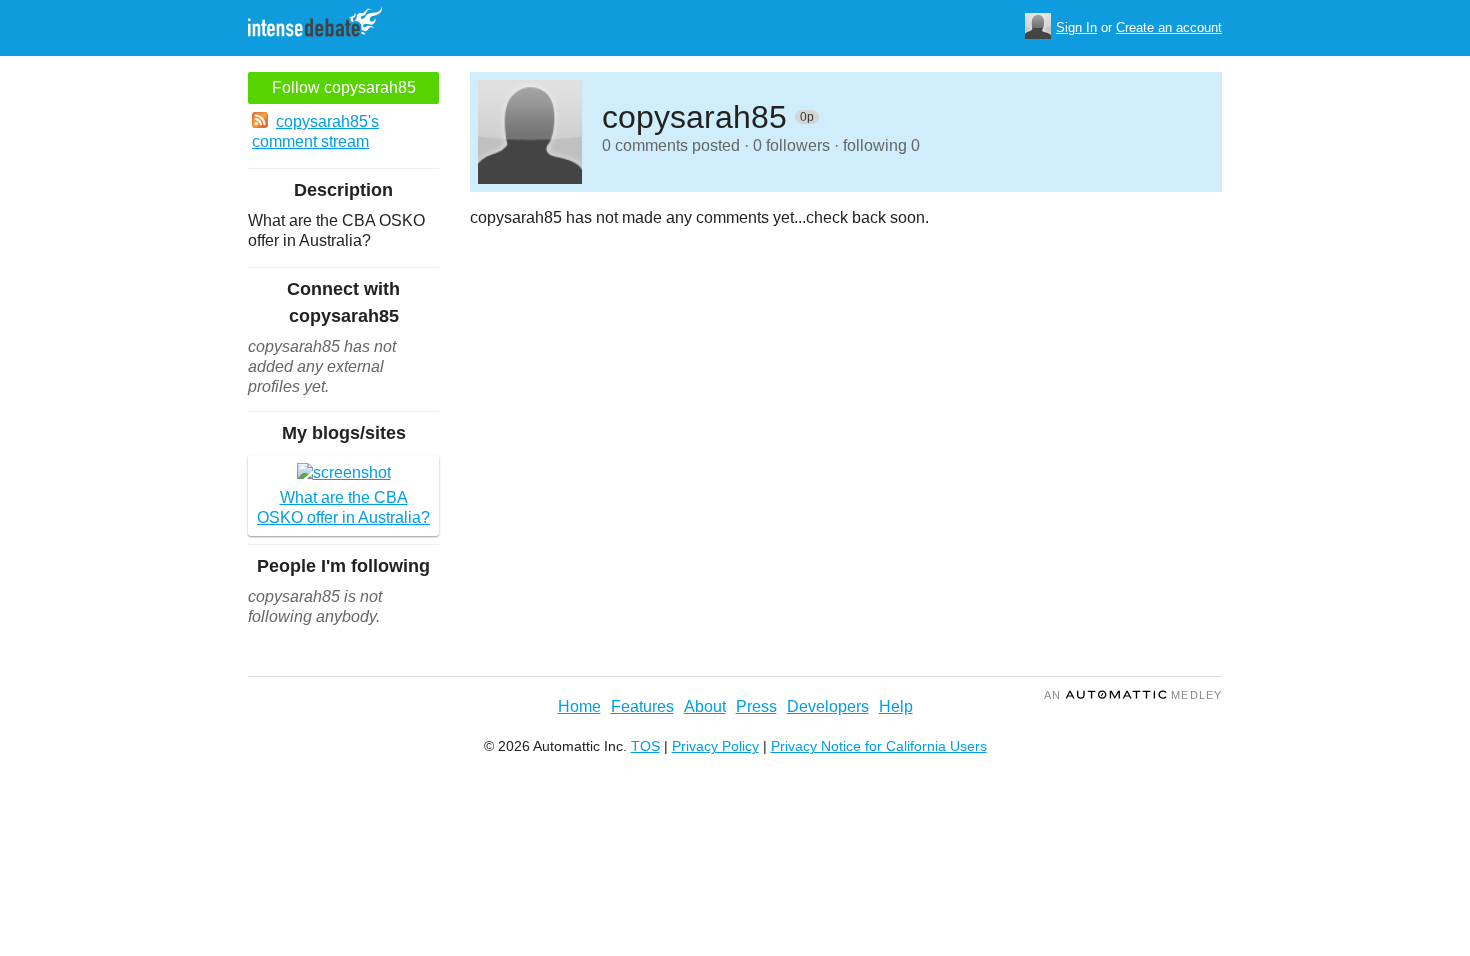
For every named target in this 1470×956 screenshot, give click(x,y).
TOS (645, 746)
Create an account (1169, 27)
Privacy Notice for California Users (879, 746)
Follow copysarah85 (344, 87)
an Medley (1133, 695)
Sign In (1076, 27)
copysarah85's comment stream (315, 131)
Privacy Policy (715, 746)
